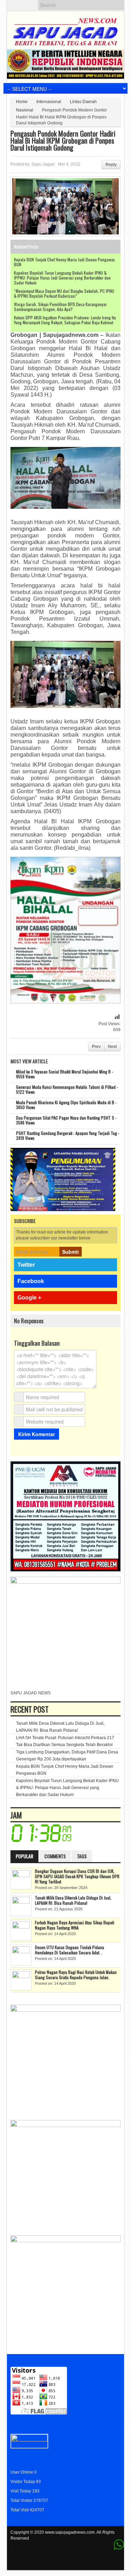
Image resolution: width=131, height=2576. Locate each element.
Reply (111, 165)
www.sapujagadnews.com (70, 2532)
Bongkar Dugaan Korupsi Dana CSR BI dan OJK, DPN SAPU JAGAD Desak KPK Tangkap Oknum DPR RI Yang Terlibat (77, 1876)
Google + (29, 1298)
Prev (96, 1047)
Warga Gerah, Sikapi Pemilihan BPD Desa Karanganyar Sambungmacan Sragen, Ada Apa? (60, 307)
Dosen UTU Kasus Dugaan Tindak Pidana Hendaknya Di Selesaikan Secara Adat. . (70, 1950)
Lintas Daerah (83, 102)
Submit (71, 1252)
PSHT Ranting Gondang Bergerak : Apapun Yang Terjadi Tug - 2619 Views (68, 1135)
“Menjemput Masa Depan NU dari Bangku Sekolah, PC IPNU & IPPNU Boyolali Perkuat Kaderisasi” (64, 293)
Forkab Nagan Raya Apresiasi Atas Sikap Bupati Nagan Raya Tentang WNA (75, 1925)
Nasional (25, 110)
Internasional (49, 102)
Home (22, 102)
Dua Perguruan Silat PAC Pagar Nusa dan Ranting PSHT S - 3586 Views (66, 1120)
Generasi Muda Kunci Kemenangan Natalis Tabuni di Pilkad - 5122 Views (67, 1089)
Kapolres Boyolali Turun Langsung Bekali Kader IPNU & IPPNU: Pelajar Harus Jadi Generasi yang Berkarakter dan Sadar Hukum (62, 278)
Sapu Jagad (43, 164)
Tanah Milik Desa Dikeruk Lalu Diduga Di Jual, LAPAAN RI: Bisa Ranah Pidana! (73, 1900)
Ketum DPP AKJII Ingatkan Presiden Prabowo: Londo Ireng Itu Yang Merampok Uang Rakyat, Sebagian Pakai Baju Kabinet (65, 320)
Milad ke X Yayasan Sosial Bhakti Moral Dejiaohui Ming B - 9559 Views (65, 1074)
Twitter (26, 1265)
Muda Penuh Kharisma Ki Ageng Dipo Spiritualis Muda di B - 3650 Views (66, 1105)
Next (112, 1047)
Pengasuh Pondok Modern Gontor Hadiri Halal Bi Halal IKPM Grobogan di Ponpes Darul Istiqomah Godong (63, 140)
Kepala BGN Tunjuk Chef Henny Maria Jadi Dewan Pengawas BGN (64, 262)
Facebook (31, 1281)
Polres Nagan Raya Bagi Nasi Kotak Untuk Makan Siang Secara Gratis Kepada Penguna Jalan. (76, 1975)
